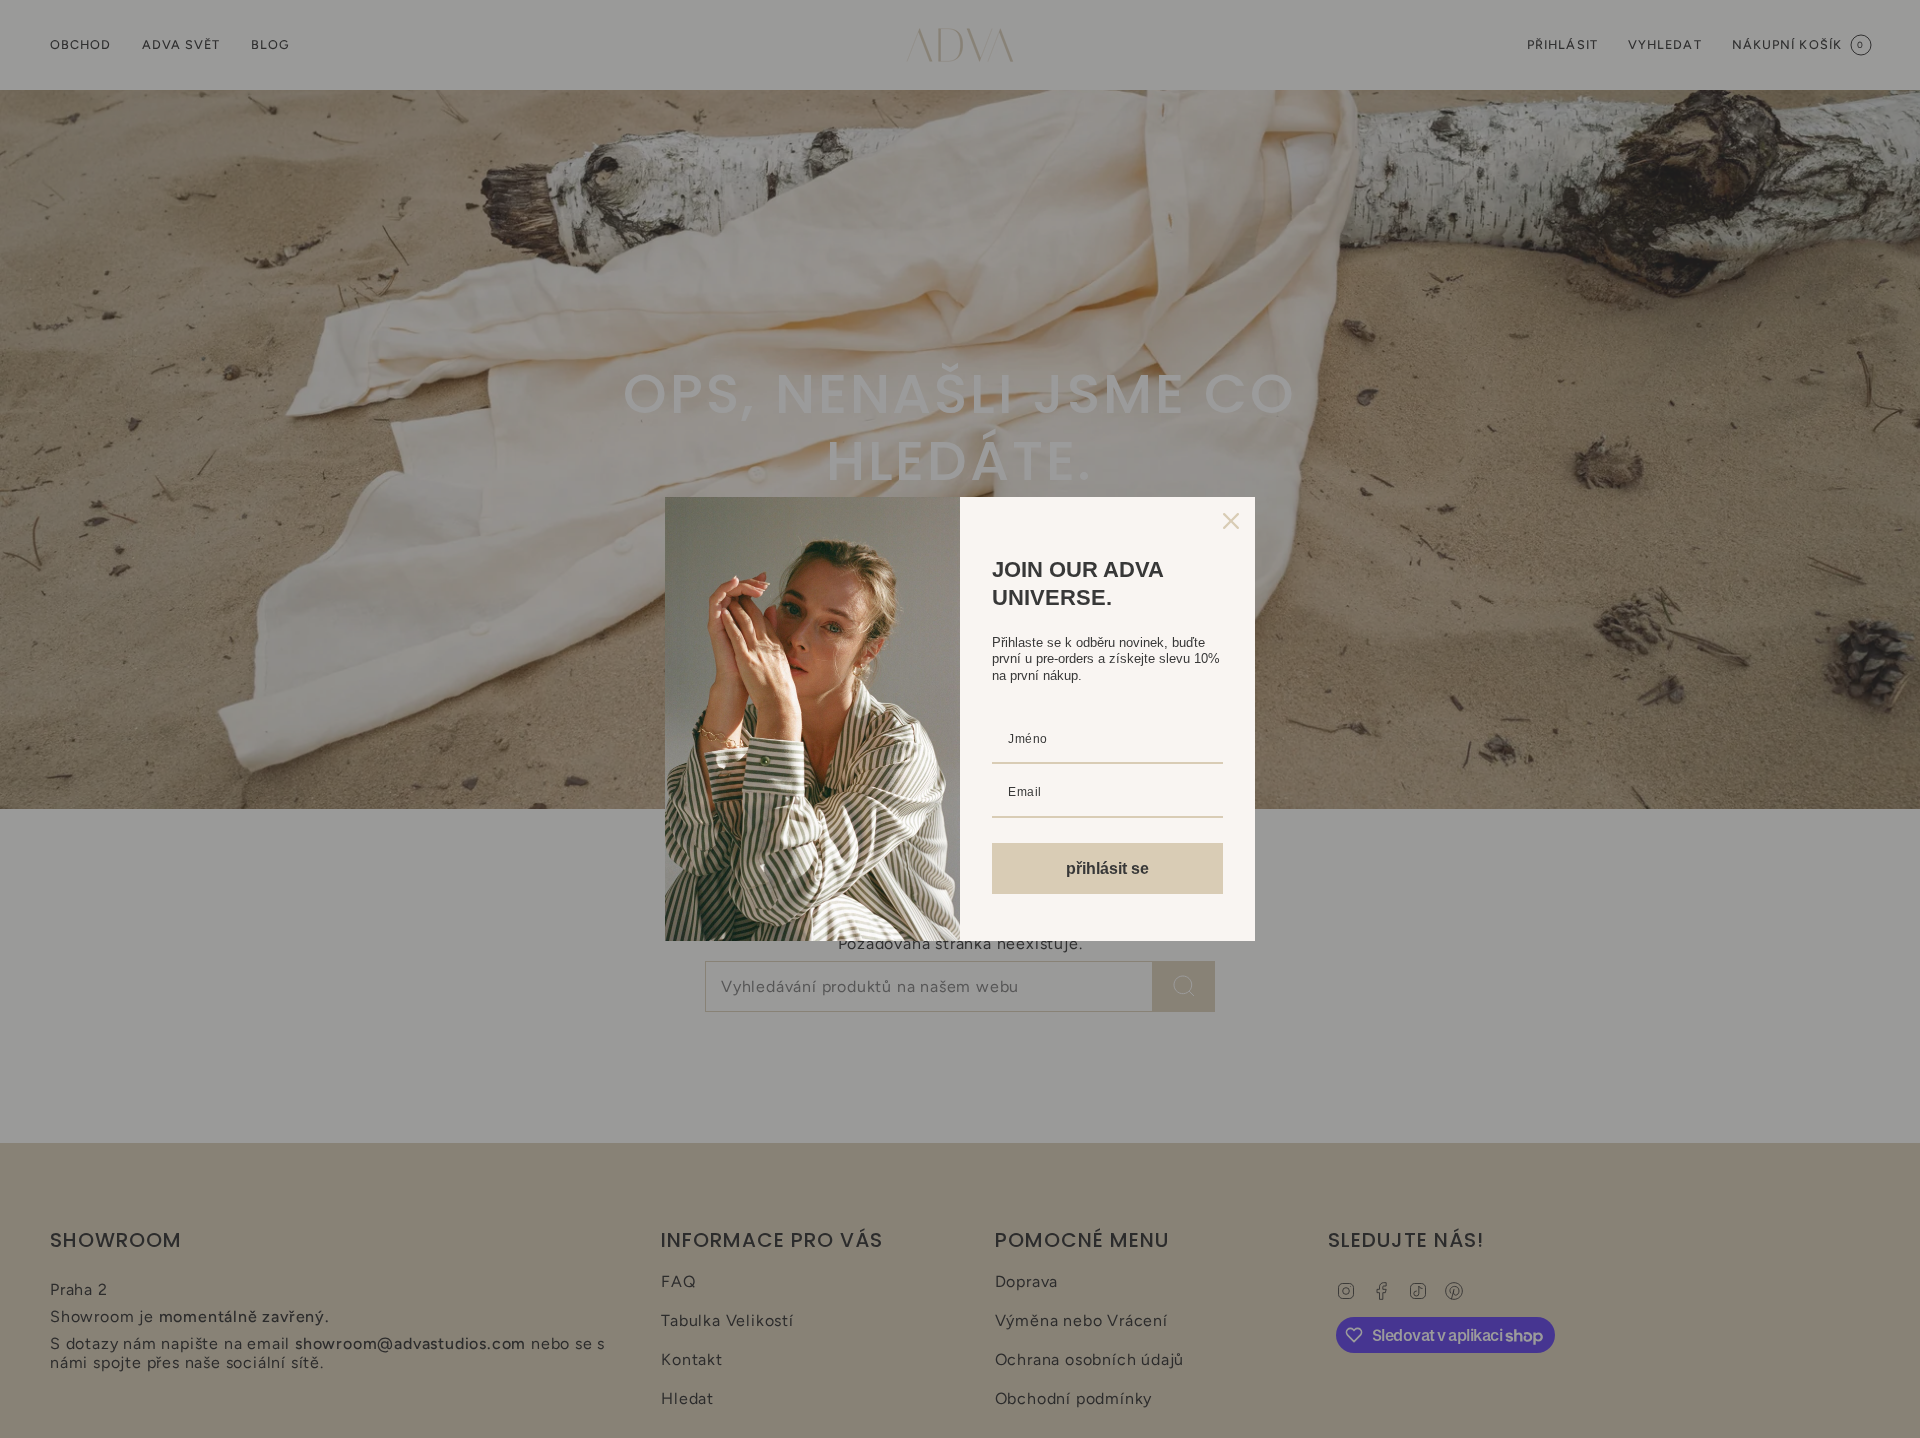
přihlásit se (1107, 868)
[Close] (1231, 521)
